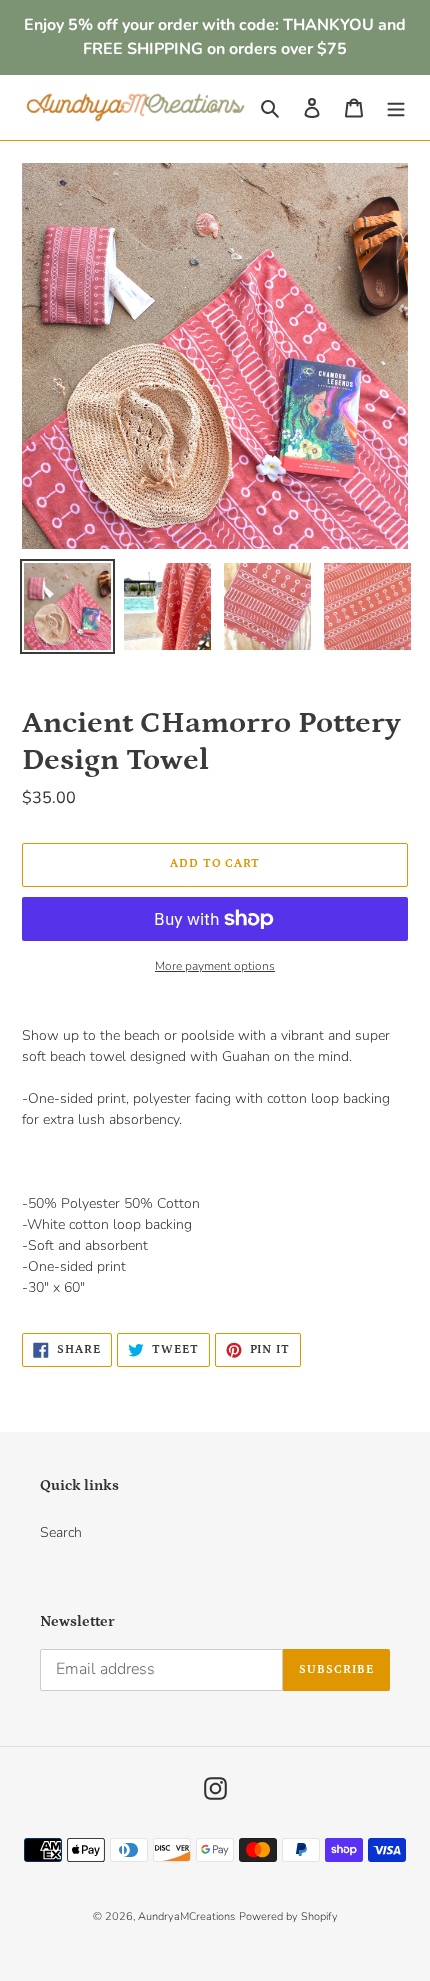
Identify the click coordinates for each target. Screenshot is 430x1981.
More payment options (215, 966)
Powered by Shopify (288, 1916)
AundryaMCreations (186, 1916)
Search (61, 1532)
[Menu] (396, 108)
